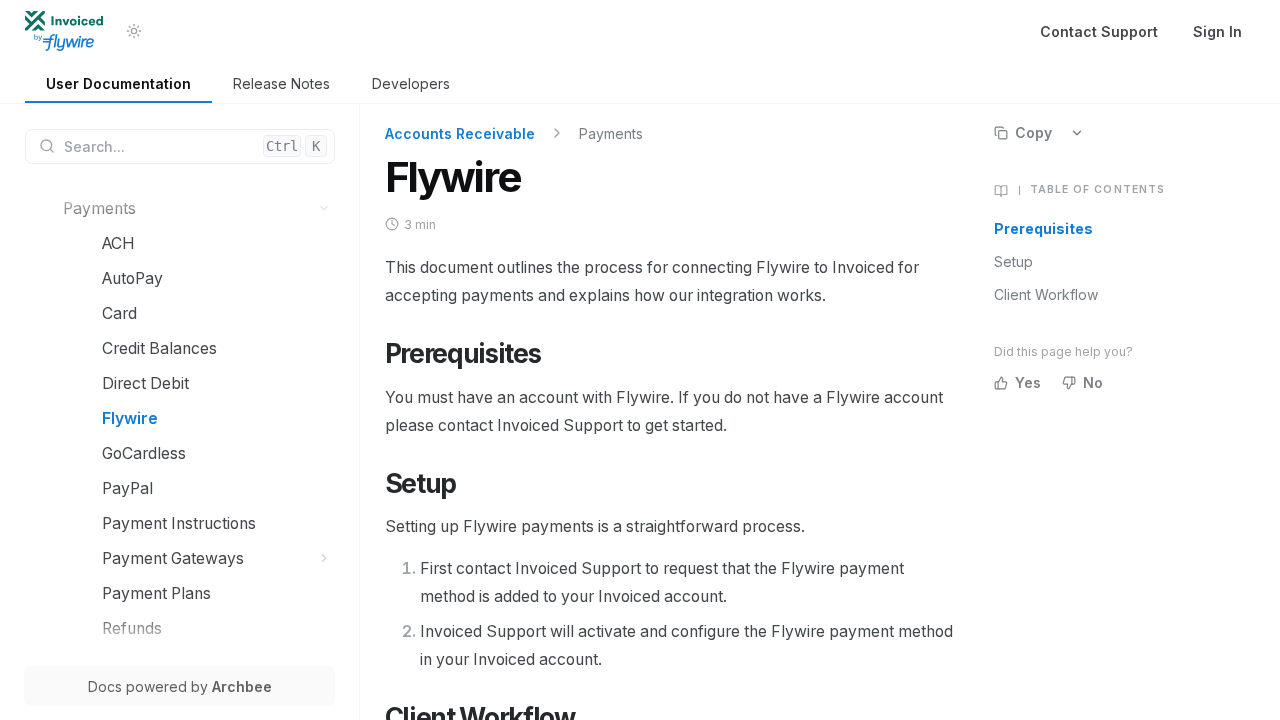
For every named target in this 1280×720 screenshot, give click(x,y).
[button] (324, 208)
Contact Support (1099, 31)
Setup (1013, 261)
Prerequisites (1043, 228)
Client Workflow (1046, 294)
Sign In (1217, 31)
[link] (118, 84)
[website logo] (64, 31)
